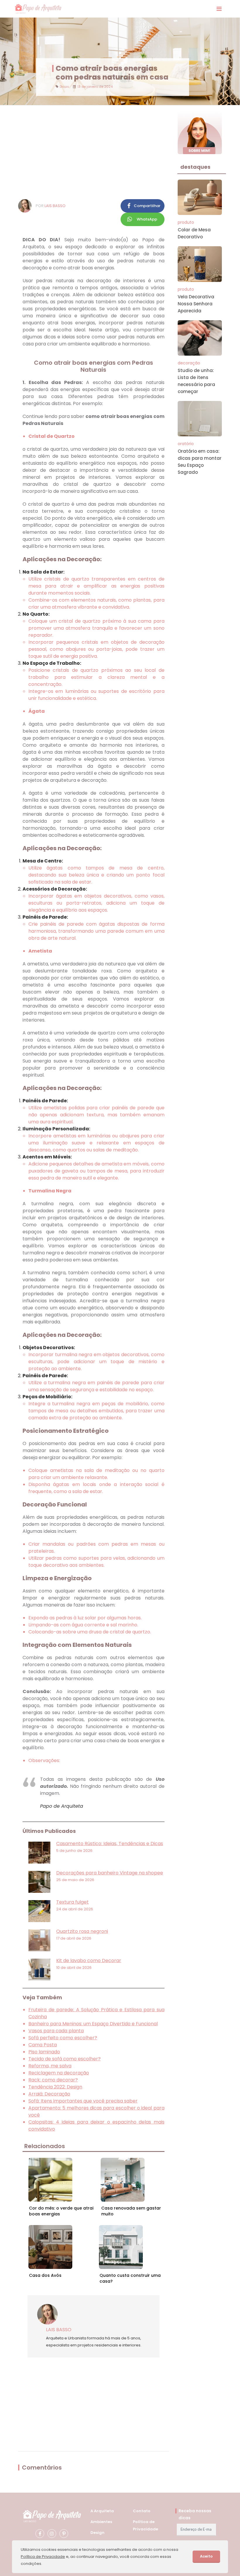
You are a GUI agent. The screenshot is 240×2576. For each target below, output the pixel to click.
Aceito (206, 2556)
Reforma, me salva (50, 2066)
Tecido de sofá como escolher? (65, 2059)
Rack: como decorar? (53, 2080)
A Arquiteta (102, 2511)
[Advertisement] (94, 152)
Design (97, 2533)
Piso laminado (44, 2052)
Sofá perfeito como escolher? (63, 2038)
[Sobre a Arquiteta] (200, 132)
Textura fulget (72, 1902)
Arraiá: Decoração (49, 2094)
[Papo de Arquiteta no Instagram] (52, 2534)
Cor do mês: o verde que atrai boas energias (61, 2211)
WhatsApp (147, 219)
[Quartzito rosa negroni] (39, 1940)
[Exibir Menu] (219, 9)
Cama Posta (43, 2045)
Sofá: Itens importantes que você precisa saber (83, 2101)
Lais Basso (55, 206)
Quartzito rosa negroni (82, 1931)
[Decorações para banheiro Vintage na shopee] (39, 1882)
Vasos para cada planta (56, 2031)
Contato (142, 2511)
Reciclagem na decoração (59, 2073)
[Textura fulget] (39, 1911)
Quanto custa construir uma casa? (130, 2278)
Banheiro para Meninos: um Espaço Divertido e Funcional (93, 2024)
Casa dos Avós (45, 2275)
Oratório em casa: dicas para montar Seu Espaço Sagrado (200, 462)
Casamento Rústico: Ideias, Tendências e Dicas (110, 1844)
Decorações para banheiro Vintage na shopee (110, 1873)
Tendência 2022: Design (55, 2087)
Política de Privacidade (43, 2557)
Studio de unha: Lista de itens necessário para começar (196, 381)
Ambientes (101, 2522)
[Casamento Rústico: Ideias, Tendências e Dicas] (39, 1853)
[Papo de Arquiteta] (38, 9)
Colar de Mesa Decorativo (194, 233)
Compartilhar (147, 206)
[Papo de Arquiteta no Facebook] (40, 2534)
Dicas (64, 87)
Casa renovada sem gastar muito (131, 2211)
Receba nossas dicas (195, 2514)
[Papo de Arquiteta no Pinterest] (64, 2534)
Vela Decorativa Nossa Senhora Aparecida (196, 304)
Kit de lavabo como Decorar (89, 1961)
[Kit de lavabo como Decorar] (39, 1970)
